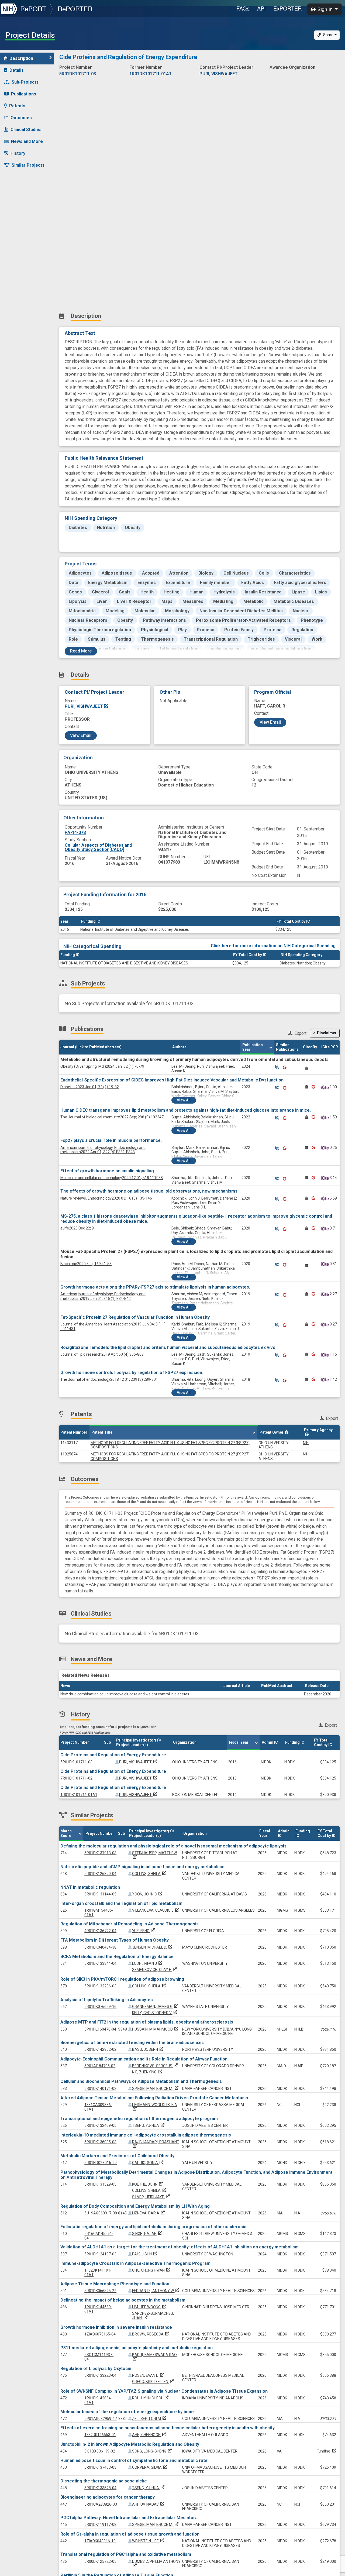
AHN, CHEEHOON (150, 2435)
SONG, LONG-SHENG (152, 2451)
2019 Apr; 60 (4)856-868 (102, 1354)
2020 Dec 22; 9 (77, 1228)
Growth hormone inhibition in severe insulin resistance (116, 2327)
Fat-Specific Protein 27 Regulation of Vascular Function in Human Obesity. (135, 1317)
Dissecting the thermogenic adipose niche (104, 2481)
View (184, 1100)
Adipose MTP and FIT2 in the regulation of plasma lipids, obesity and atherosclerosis (147, 2022)
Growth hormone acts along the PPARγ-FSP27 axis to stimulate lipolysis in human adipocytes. (155, 1287)
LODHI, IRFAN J (148, 1963)
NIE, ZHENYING (148, 2072)
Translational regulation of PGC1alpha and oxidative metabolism (126, 2554)
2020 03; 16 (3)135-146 (106, 1198)
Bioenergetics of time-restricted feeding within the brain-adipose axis (132, 2043)
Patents (17, 106)
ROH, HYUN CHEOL (151, 2398)
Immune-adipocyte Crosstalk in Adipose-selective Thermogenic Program (135, 2263)
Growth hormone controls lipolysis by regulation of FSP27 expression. (132, 1373)
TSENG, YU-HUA (149, 2125)
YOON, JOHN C (148, 1894)
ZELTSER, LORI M (150, 2419)
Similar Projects (28, 165)
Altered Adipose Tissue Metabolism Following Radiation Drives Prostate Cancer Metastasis (154, 2098)
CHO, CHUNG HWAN (152, 2270)
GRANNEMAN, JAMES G (156, 2007)
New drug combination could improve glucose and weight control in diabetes (125, 1694)
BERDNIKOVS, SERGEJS (155, 2066)
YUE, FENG (144, 1931)
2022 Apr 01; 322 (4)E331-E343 (103, 1150)
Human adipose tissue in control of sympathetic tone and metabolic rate (134, 2460)
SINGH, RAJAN (148, 2234)
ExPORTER (287, 8)
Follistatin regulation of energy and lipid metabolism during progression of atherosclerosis (153, 2227)
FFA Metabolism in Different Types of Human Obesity (115, 1940)
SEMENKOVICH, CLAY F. (155, 1970)
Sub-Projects (25, 82)
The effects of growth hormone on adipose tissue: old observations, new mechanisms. (149, 1191)
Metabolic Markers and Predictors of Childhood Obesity (117, 2156)
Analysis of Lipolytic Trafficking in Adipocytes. (107, 2000)
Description (21, 58)
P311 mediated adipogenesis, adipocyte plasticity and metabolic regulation (137, 2348)
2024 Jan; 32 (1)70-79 (102, 1066)
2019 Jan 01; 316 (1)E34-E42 (103, 1296)
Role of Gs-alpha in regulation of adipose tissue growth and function (130, 2534)
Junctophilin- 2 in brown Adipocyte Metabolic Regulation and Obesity (130, 2444)
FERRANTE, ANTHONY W (156, 2291)
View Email (81, 735)
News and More (27, 141)
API (261, 8)
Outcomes (21, 118)
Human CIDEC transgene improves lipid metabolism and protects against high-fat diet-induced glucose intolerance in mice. (186, 1110)
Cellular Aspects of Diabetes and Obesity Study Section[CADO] (98, 847)
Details (17, 70)
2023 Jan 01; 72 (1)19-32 (90, 1087)
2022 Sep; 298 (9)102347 (112, 1117)
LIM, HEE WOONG (150, 2307)
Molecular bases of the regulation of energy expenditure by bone (127, 2412)
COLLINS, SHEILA (150, 1874)
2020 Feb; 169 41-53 (86, 1264)
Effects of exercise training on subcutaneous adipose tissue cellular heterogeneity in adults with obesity (168, 2428)
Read (81, 651)
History (18, 153)
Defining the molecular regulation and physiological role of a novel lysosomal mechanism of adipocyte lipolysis (173, 1846)
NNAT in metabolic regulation (90, 1887)
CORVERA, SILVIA (150, 2467)
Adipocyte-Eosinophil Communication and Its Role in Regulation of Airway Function (144, 2059)
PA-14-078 (75, 832)
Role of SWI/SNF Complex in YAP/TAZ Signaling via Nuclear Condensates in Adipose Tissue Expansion (164, 2391)
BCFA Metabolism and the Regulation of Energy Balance (117, 1957)
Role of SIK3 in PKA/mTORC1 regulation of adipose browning (122, 1979)
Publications (24, 94)
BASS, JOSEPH (148, 2049)
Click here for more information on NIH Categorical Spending (273, 946)
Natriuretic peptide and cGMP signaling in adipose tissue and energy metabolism (142, 1867)
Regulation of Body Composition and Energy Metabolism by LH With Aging (135, 2206)
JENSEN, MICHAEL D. (153, 1947)
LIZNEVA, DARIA (149, 2213)
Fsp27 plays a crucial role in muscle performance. (111, 1140)
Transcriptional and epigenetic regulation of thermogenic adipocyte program (139, 2119)
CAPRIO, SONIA (148, 2163)
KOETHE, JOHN (148, 2184)
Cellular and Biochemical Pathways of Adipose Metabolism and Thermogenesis (141, 2081)
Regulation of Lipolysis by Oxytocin (96, 2369)
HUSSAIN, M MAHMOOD (156, 2029)
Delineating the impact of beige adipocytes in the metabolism (123, 2300)
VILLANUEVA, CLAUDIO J (156, 1910)
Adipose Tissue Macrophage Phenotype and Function (115, 2284)
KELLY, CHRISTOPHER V (155, 2013)
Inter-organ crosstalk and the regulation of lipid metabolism (121, 1903)
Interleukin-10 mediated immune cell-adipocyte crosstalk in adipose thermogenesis (146, 2135)
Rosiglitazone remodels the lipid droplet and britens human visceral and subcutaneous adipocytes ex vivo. (168, 1347)
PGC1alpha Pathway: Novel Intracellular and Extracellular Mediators (129, 2518)
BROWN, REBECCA (151, 2334)
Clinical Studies (26, 130)
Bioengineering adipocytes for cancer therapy (108, 2497)
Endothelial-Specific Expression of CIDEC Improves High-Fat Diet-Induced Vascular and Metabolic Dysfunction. (172, 1080)
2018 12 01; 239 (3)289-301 (109, 1379)
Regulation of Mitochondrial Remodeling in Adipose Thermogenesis (130, 1924)
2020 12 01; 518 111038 (112, 1178)
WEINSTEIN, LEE (149, 2541)
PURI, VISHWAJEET (84, 706)
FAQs (243, 8)
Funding (323, 2451)
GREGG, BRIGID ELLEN (153, 2382)
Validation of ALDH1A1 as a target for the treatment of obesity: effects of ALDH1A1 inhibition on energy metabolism (180, 2247)
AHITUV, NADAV (149, 2504)
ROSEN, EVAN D (149, 2375)
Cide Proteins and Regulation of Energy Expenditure (113, 1755)
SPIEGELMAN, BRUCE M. (156, 2089)
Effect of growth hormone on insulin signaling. (108, 1171)
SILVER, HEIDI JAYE (151, 2197)
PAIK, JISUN (145, 2254)
